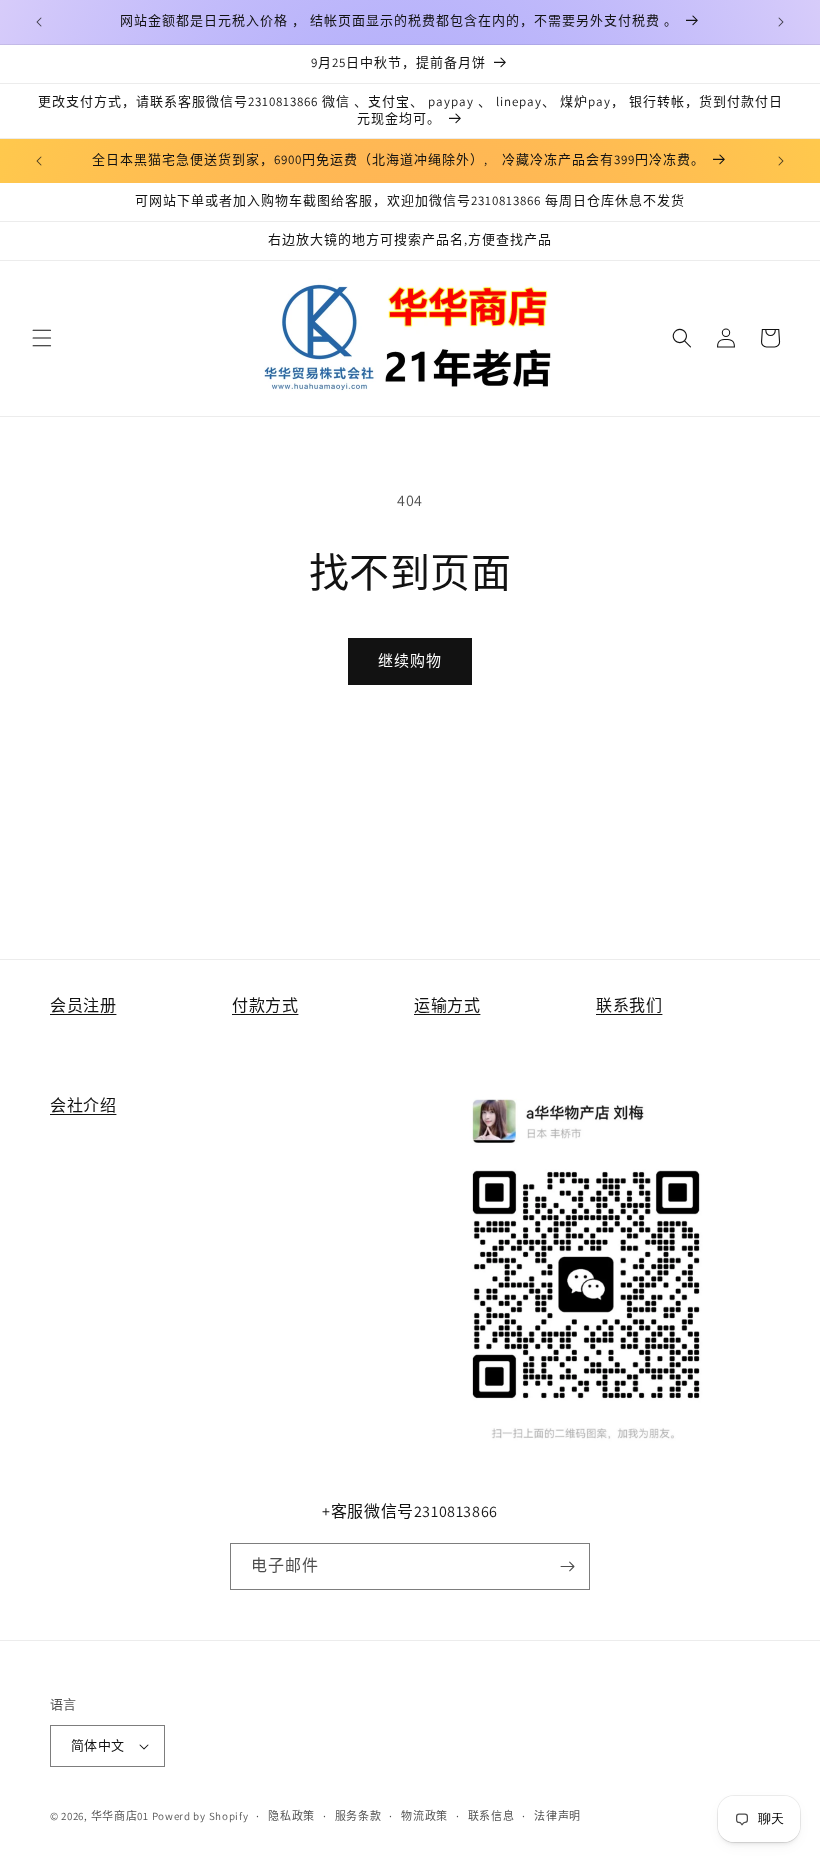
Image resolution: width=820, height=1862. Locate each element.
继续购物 (410, 660)
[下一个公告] (781, 22)
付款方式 (265, 1005)
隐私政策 (291, 1816)
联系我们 (629, 1005)
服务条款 (358, 1816)
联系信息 (491, 1816)
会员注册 (83, 1005)
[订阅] (567, 1566)
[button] (42, 338)
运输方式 (447, 1005)
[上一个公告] (39, 22)
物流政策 (424, 1816)
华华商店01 (120, 1816)
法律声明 (557, 1816)
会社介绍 (83, 1105)
